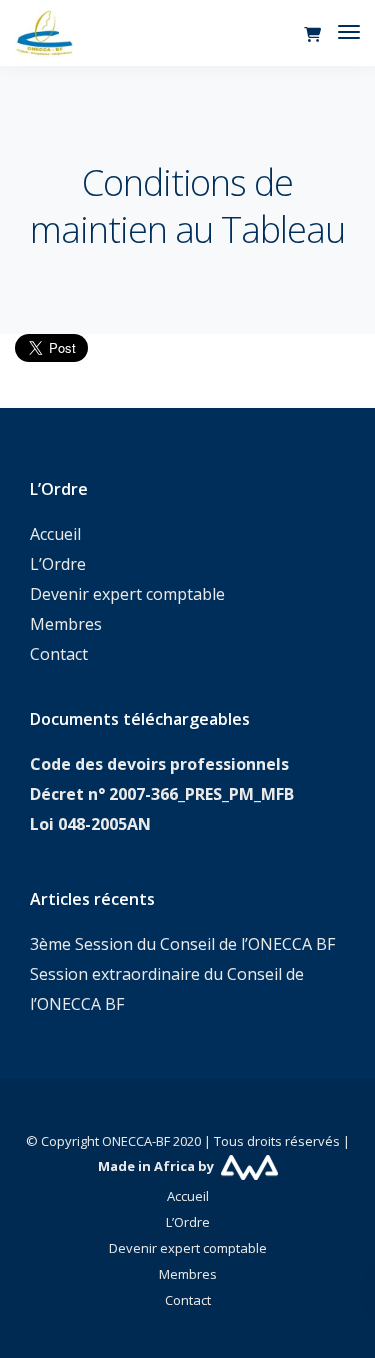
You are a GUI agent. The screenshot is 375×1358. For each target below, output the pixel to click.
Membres (66, 624)
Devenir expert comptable (127, 594)
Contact (59, 654)
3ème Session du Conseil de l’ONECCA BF (182, 944)
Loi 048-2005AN (90, 824)
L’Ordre (58, 564)
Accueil (55, 534)
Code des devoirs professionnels (159, 764)
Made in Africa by (157, 1166)
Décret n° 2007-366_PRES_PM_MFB (162, 794)
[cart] (312, 34)
